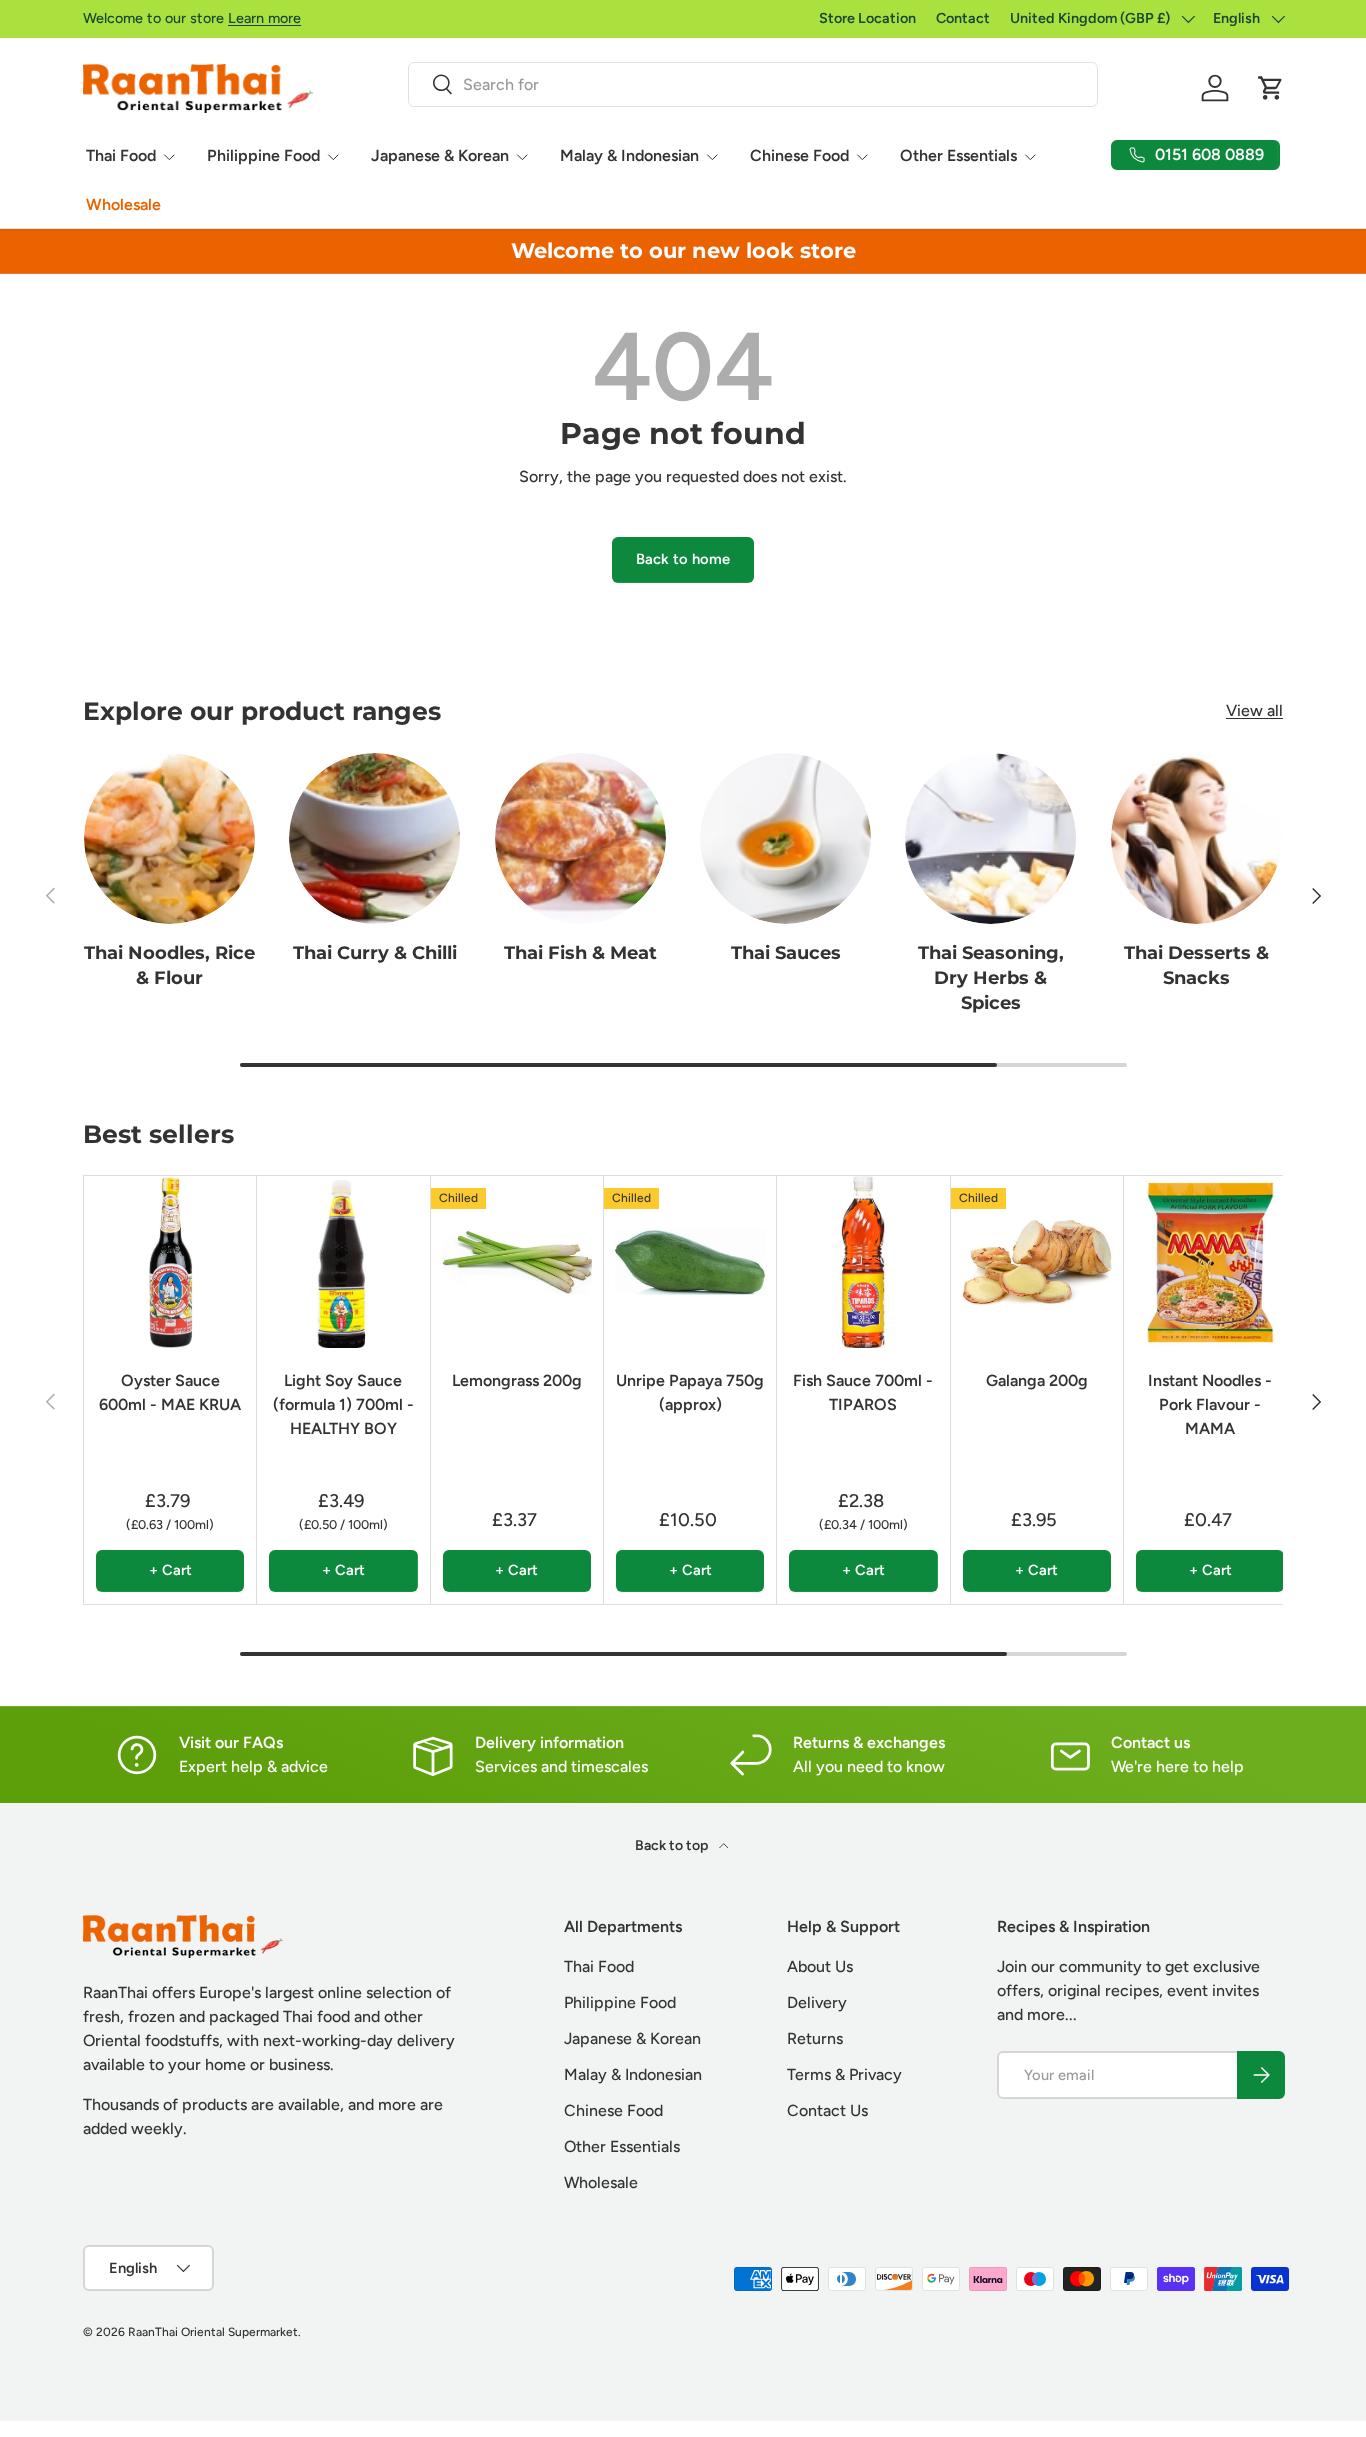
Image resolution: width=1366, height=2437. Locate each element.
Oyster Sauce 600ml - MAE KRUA (170, 1391)
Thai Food (121, 155)
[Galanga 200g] (1037, 1262)
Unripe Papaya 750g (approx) (690, 1391)
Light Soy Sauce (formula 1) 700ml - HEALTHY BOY (343, 1403)
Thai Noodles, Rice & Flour (169, 965)
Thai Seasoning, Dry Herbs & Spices (991, 977)
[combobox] (752, 84)
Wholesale (123, 204)
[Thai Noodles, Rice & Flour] (169, 838)
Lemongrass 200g (517, 1379)
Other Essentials (958, 155)
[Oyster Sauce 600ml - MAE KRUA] (170, 1262)
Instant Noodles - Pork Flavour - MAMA (1210, 1403)
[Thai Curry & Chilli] (374, 838)
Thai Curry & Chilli (375, 952)
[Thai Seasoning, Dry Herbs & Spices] (990, 838)
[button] (1271, 88)
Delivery (817, 2002)
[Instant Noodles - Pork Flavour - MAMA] (1210, 1262)
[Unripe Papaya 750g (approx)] (690, 1262)
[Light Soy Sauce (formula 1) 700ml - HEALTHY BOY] (343, 1262)
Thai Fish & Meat (580, 952)
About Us (820, 1966)
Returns (815, 2038)
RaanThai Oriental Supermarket (213, 2332)
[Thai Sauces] (785, 838)
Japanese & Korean (440, 155)
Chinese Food (799, 155)
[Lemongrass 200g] (517, 1262)
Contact (963, 18)
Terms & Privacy (844, 2074)
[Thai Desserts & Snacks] (1196, 838)
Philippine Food (263, 155)
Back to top (673, 1845)
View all (1254, 710)
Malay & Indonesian (629, 155)
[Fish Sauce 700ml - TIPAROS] (863, 1262)
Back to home (683, 559)
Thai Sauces (786, 952)
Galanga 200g (1037, 1379)
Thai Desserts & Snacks (1196, 965)
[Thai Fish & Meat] (580, 838)
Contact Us (827, 2110)
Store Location (867, 18)
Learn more (264, 18)
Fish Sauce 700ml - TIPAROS (863, 1391)
